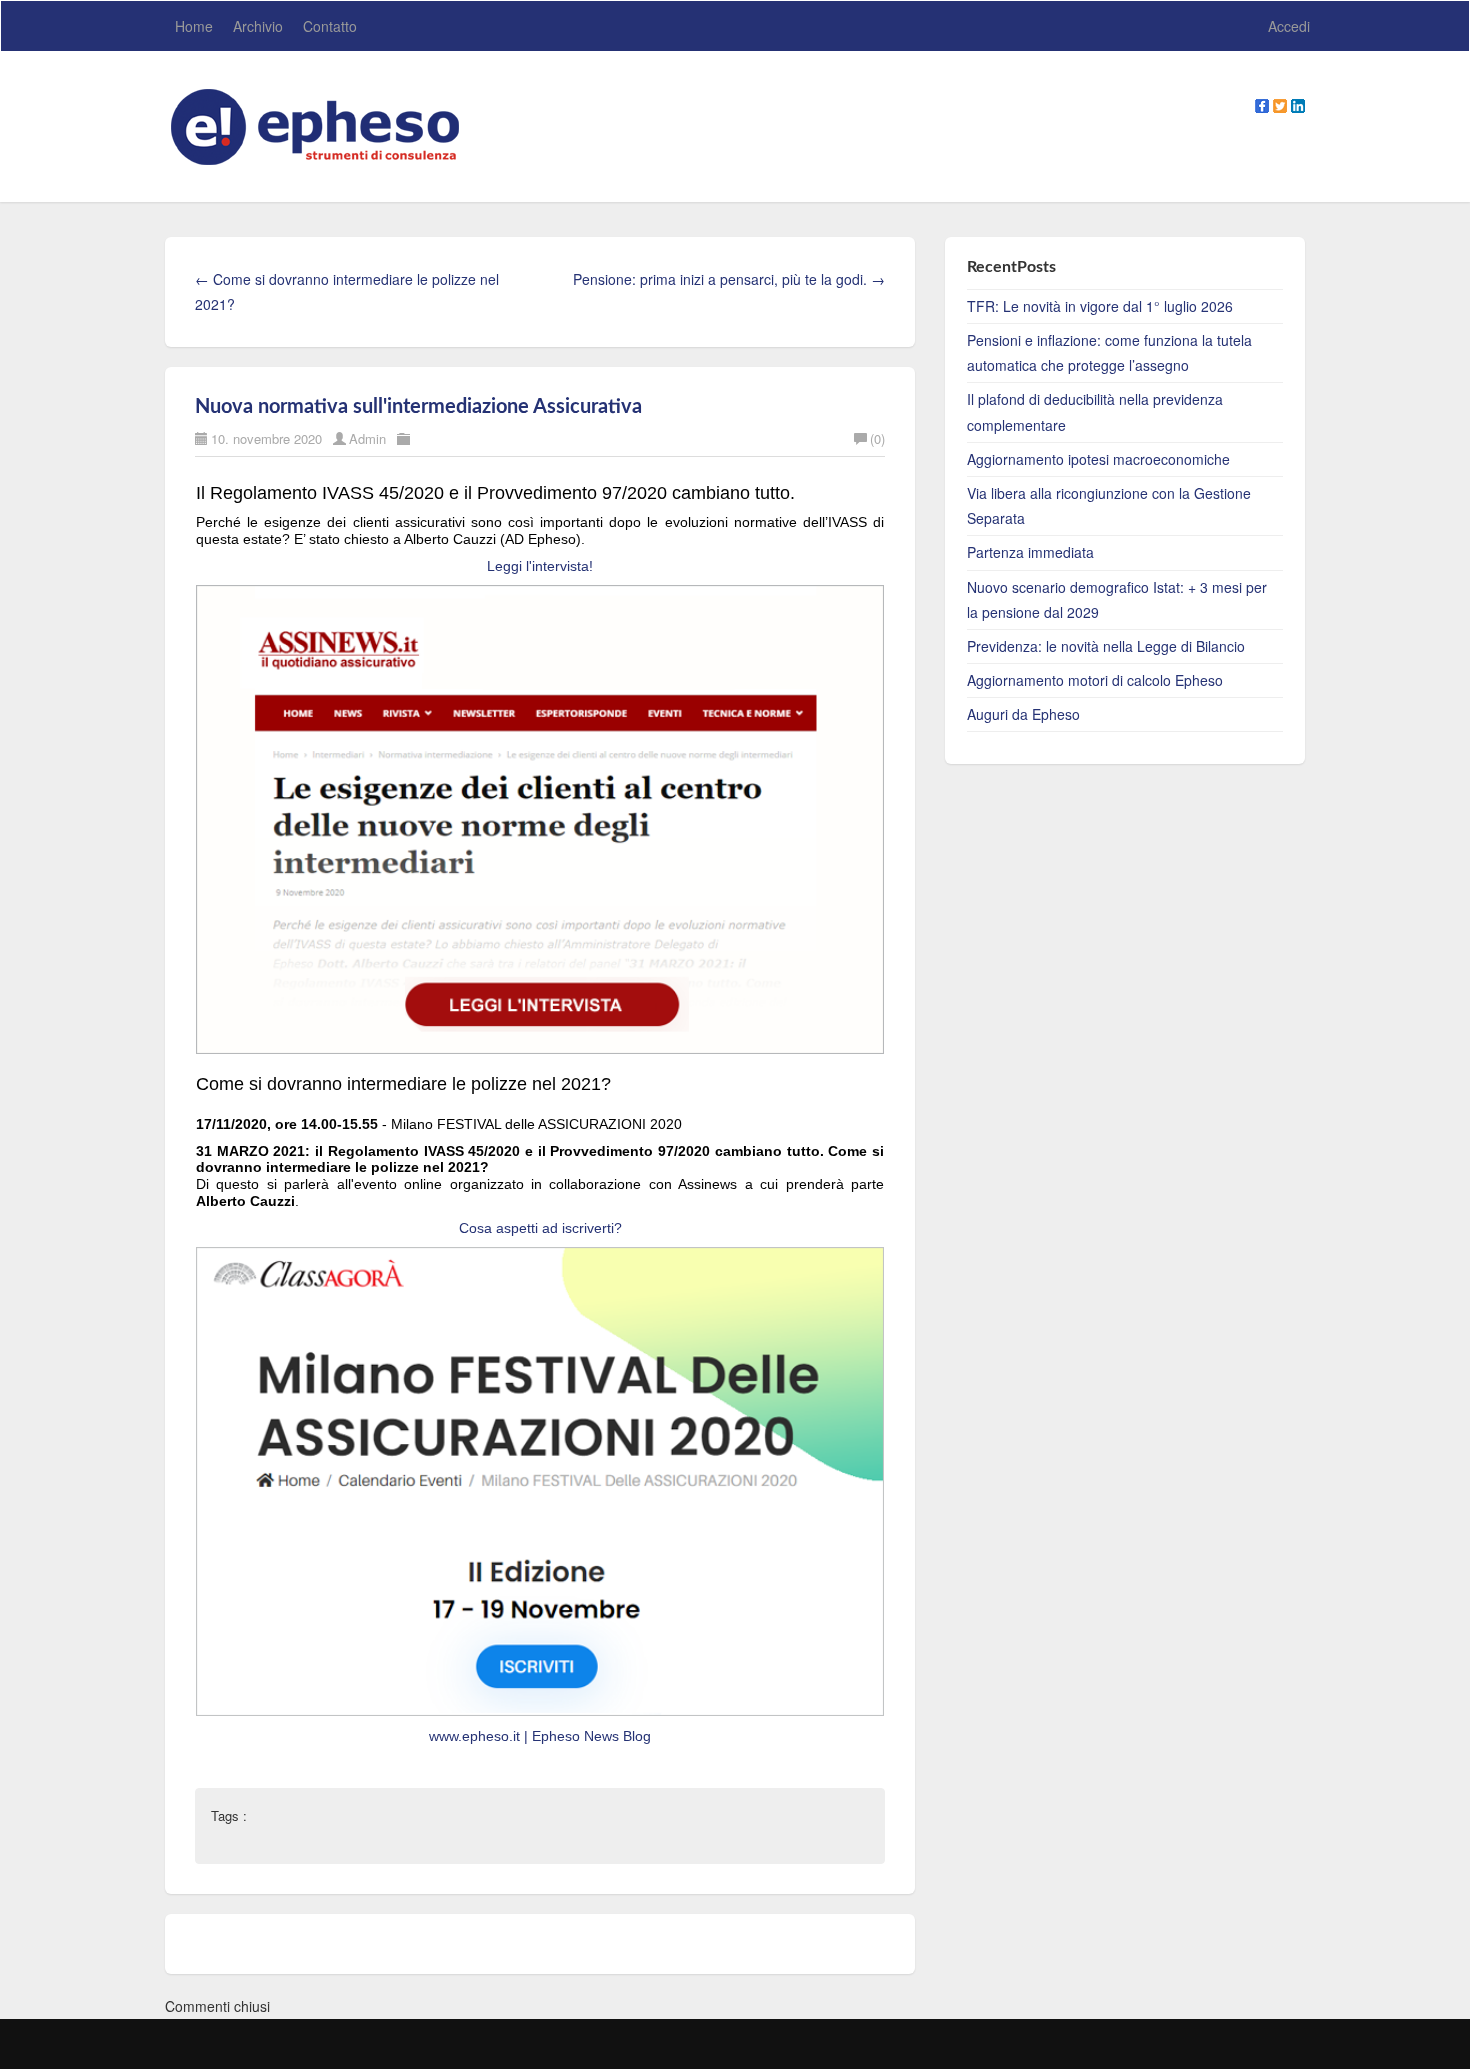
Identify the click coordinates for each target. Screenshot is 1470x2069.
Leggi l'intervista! (540, 566)
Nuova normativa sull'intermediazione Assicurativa (418, 407)
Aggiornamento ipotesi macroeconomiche (1098, 459)
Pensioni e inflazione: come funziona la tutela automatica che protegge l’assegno (1109, 352)
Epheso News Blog (591, 1736)
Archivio (258, 26)
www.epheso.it (476, 1736)
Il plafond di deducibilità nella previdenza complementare (1095, 411)
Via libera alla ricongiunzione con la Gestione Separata (1109, 505)
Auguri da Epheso (1023, 714)
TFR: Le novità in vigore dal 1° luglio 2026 (1100, 306)
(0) (877, 438)
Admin (367, 438)
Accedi (1289, 26)
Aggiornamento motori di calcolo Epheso (1095, 680)
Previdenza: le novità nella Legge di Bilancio (1106, 646)
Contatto (330, 26)
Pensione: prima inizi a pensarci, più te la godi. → (729, 279)
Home (194, 26)
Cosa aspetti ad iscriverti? (540, 1228)
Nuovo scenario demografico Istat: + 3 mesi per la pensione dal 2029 (1117, 599)
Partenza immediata (1030, 552)
